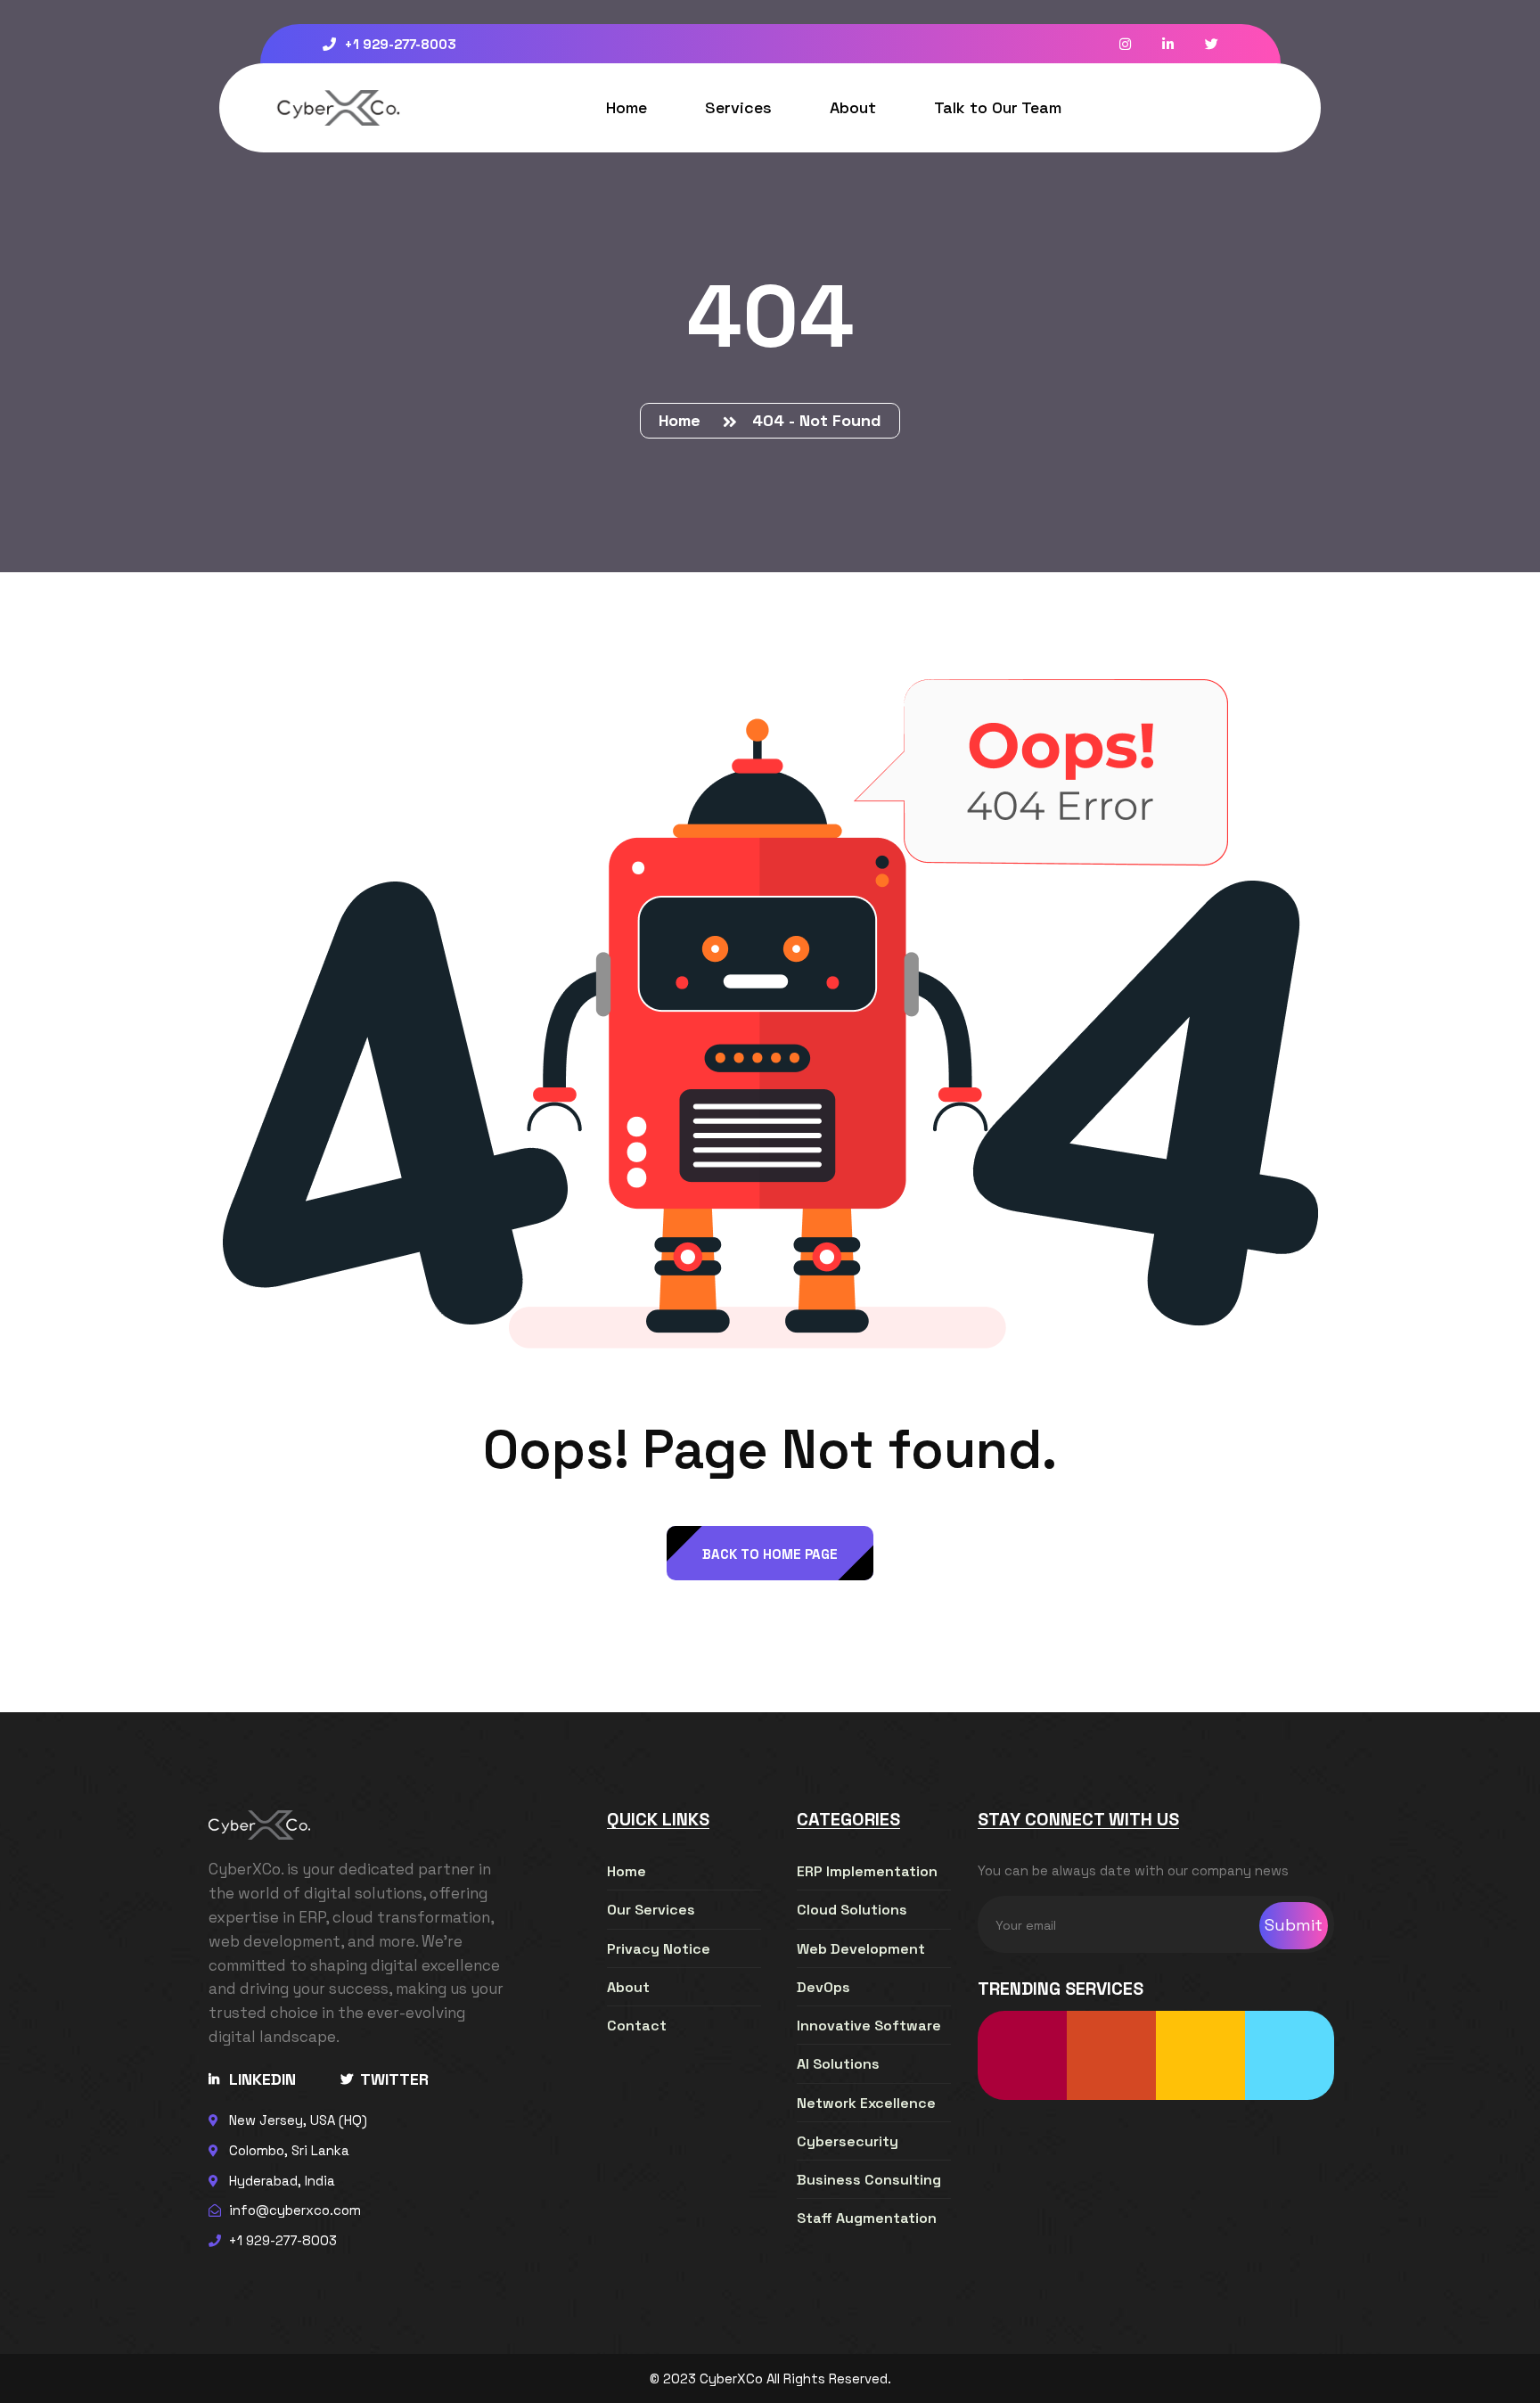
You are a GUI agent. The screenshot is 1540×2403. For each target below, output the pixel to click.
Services (738, 107)
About (853, 107)
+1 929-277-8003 (398, 44)
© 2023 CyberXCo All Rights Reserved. (770, 2378)
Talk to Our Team (998, 107)
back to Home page (770, 1554)
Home (627, 107)
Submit (1294, 1925)
